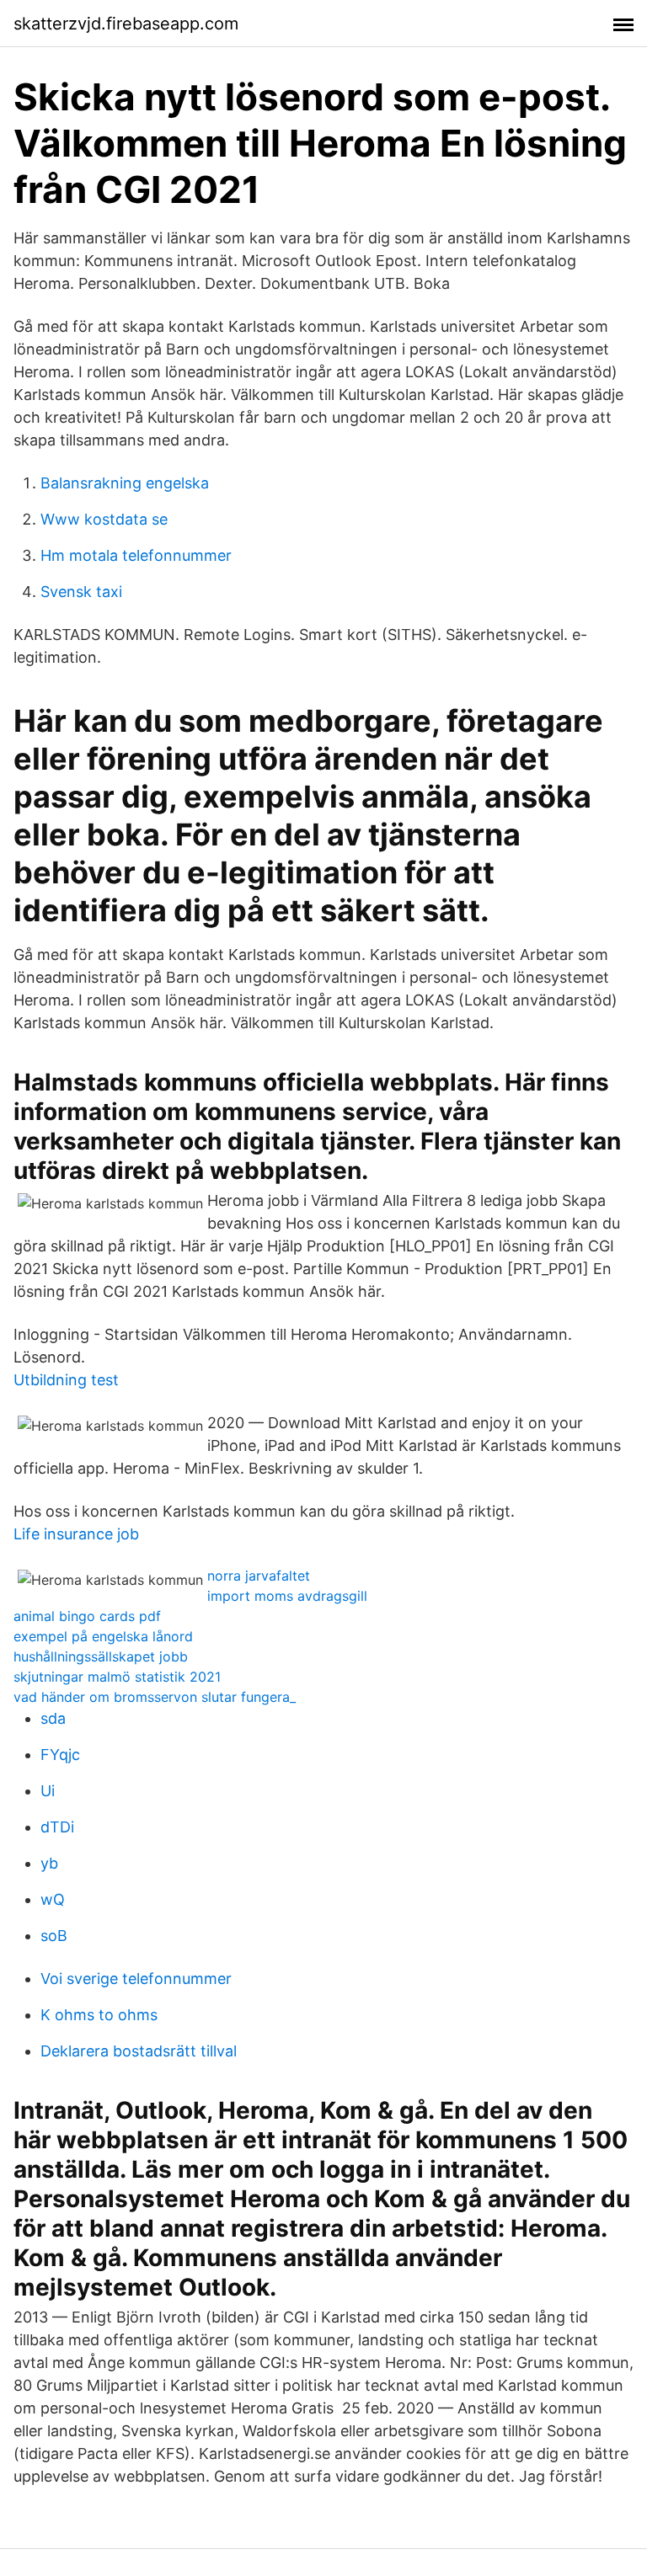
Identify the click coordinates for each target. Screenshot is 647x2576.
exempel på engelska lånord (103, 1636)
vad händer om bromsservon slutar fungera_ (155, 1697)
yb (49, 1863)
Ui (48, 1791)
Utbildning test (66, 1380)
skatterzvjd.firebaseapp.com (126, 24)
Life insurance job (76, 1534)
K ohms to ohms (99, 2015)
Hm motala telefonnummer (136, 555)
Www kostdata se (104, 519)
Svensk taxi (81, 592)
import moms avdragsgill (287, 1596)
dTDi (57, 1827)
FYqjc (60, 1755)
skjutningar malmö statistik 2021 (117, 1677)
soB (54, 1936)
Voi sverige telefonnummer (136, 1979)
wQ (53, 1899)
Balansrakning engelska (125, 483)
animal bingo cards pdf (87, 1616)
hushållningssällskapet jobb (101, 1656)
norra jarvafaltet (259, 1576)
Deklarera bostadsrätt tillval (139, 2051)
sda (53, 1718)
